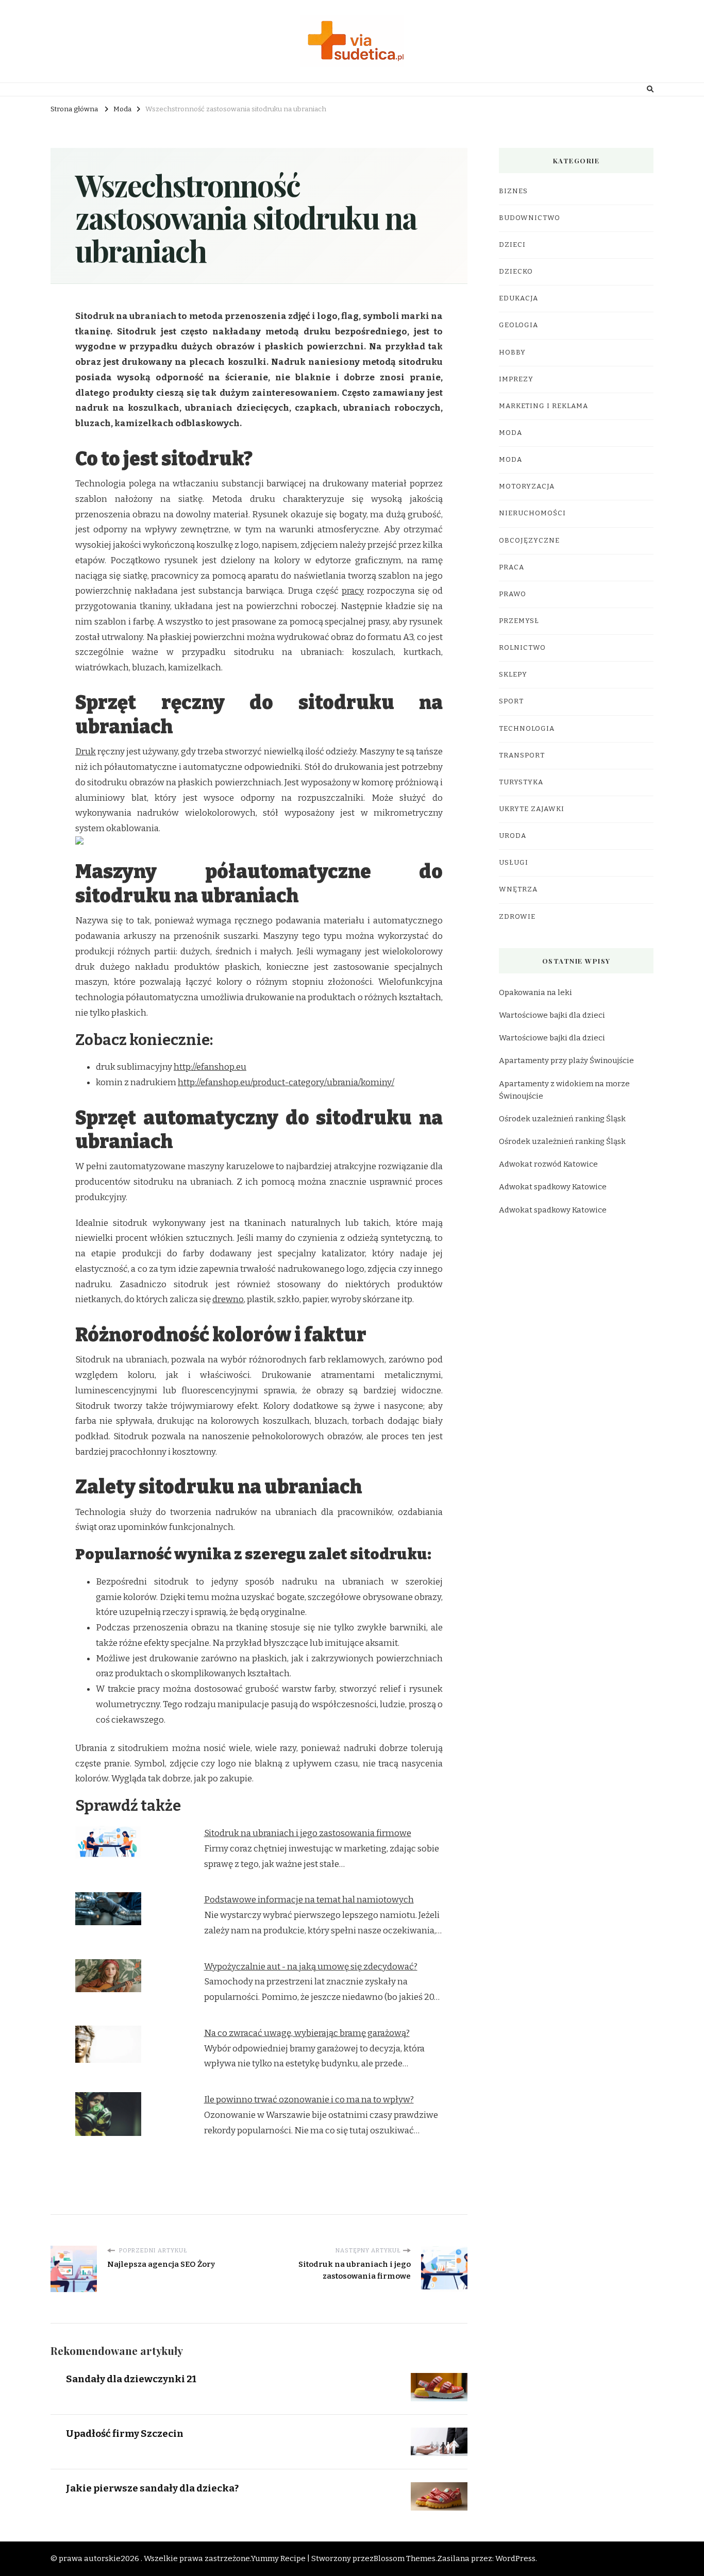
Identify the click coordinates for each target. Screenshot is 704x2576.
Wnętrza (518, 889)
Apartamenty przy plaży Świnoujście (566, 1060)
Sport (511, 701)
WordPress (515, 2558)
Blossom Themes (405, 2558)
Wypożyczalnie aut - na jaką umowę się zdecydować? (311, 1967)
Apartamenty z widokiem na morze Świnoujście (564, 1090)
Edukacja (518, 298)
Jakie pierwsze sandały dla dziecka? (152, 2488)
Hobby (512, 352)
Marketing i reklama (543, 406)
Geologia (518, 325)
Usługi (514, 863)
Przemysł (519, 621)
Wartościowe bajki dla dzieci (552, 1015)
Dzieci (512, 245)
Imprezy (516, 379)
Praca (512, 567)
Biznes (513, 191)
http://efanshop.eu (210, 1067)
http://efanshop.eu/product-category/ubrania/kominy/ (286, 1082)
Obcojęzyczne (529, 541)
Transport (522, 755)
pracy (353, 591)
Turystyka (521, 782)
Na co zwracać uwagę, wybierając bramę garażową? (307, 2033)
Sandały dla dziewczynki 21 (131, 2379)
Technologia (527, 729)
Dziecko (516, 272)
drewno (228, 1299)
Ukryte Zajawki (532, 809)
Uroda (513, 836)
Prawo (513, 594)
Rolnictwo (522, 648)
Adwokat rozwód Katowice (548, 1164)
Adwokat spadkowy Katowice (553, 1187)
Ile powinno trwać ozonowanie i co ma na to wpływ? (309, 2100)
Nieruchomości (532, 513)
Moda (510, 433)
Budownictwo (530, 218)
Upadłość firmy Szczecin (125, 2434)
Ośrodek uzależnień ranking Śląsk (562, 1119)
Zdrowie (517, 917)
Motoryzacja (527, 486)
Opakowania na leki (535, 992)
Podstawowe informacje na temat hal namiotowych (309, 1900)
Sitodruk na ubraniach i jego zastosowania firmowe (308, 1833)
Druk (86, 752)
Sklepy (513, 675)
